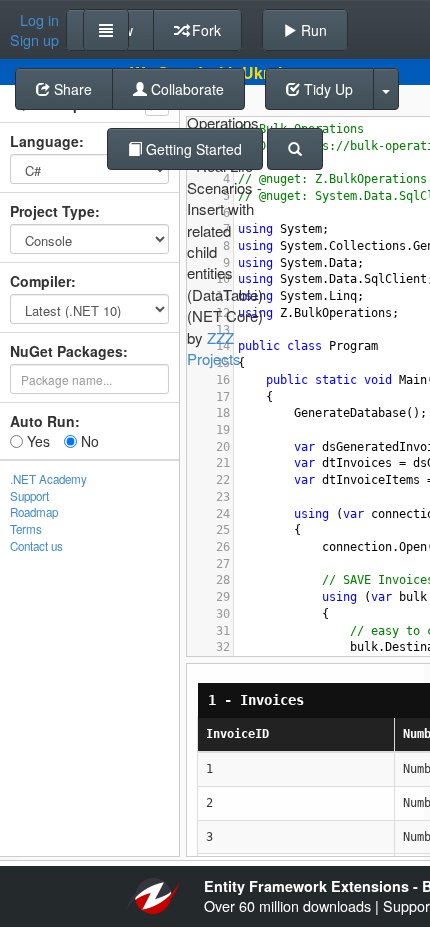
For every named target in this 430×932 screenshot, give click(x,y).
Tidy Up (326, 89)
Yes (36, 441)
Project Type (52, 211)
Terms (26, 529)
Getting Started (192, 149)
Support (29, 496)
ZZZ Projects (214, 348)
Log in (39, 20)
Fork (204, 30)
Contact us (36, 546)
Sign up (34, 40)
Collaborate (185, 89)
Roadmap (34, 512)
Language (44, 141)
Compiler (40, 281)
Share (71, 89)
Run (312, 30)
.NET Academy (48, 479)
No (88, 441)
